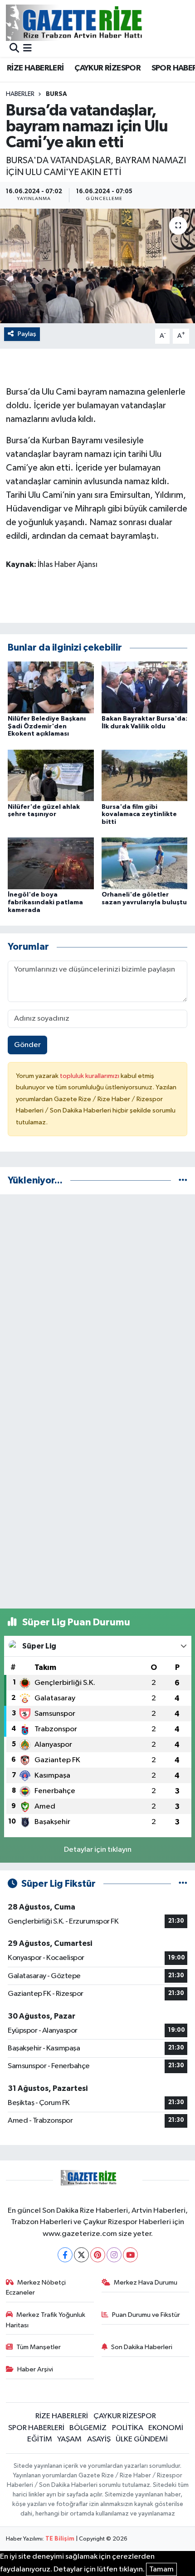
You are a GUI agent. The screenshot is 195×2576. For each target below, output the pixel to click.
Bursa (56, 94)
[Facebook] (65, 2255)
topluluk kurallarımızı (90, 1076)
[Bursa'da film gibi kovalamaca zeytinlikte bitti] (145, 775)
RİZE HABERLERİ (35, 68)
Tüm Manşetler (39, 2347)
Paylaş (27, 334)
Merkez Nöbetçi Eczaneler (36, 2288)
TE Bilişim (60, 2539)
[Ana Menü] (27, 49)
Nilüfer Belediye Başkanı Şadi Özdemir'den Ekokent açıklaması (47, 727)
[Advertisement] (97, 1300)
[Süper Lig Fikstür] (183, 1884)
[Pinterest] (98, 2255)
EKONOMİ (166, 2428)
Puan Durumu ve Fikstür (146, 2315)
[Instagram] (114, 2255)
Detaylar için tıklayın (98, 1850)
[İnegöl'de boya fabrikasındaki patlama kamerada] (51, 863)
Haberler (20, 94)
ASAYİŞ (99, 2439)
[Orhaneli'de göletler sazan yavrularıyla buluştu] (145, 863)
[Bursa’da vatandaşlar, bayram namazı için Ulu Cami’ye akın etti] (97, 266)
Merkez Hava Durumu (146, 2283)
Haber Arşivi (35, 2369)
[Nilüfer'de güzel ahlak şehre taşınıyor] (51, 775)
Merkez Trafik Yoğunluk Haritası (46, 2320)
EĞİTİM (40, 2439)
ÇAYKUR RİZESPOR (107, 68)
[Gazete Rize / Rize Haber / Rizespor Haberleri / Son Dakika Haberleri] (97, 23)
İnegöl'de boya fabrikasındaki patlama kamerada (45, 902)
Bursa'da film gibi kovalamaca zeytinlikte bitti (139, 815)
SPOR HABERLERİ (36, 2428)
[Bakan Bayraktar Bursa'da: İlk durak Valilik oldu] (145, 687)
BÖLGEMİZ (88, 2428)
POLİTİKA (128, 2428)
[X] (81, 2255)
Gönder (27, 1045)
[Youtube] (130, 2255)
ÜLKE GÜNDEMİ (142, 2439)
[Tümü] (183, 1180)
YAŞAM (69, 2439)
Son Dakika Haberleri (142, 2347)
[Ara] (14, 49)
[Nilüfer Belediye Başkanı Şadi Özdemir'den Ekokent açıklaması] (51, 687)
